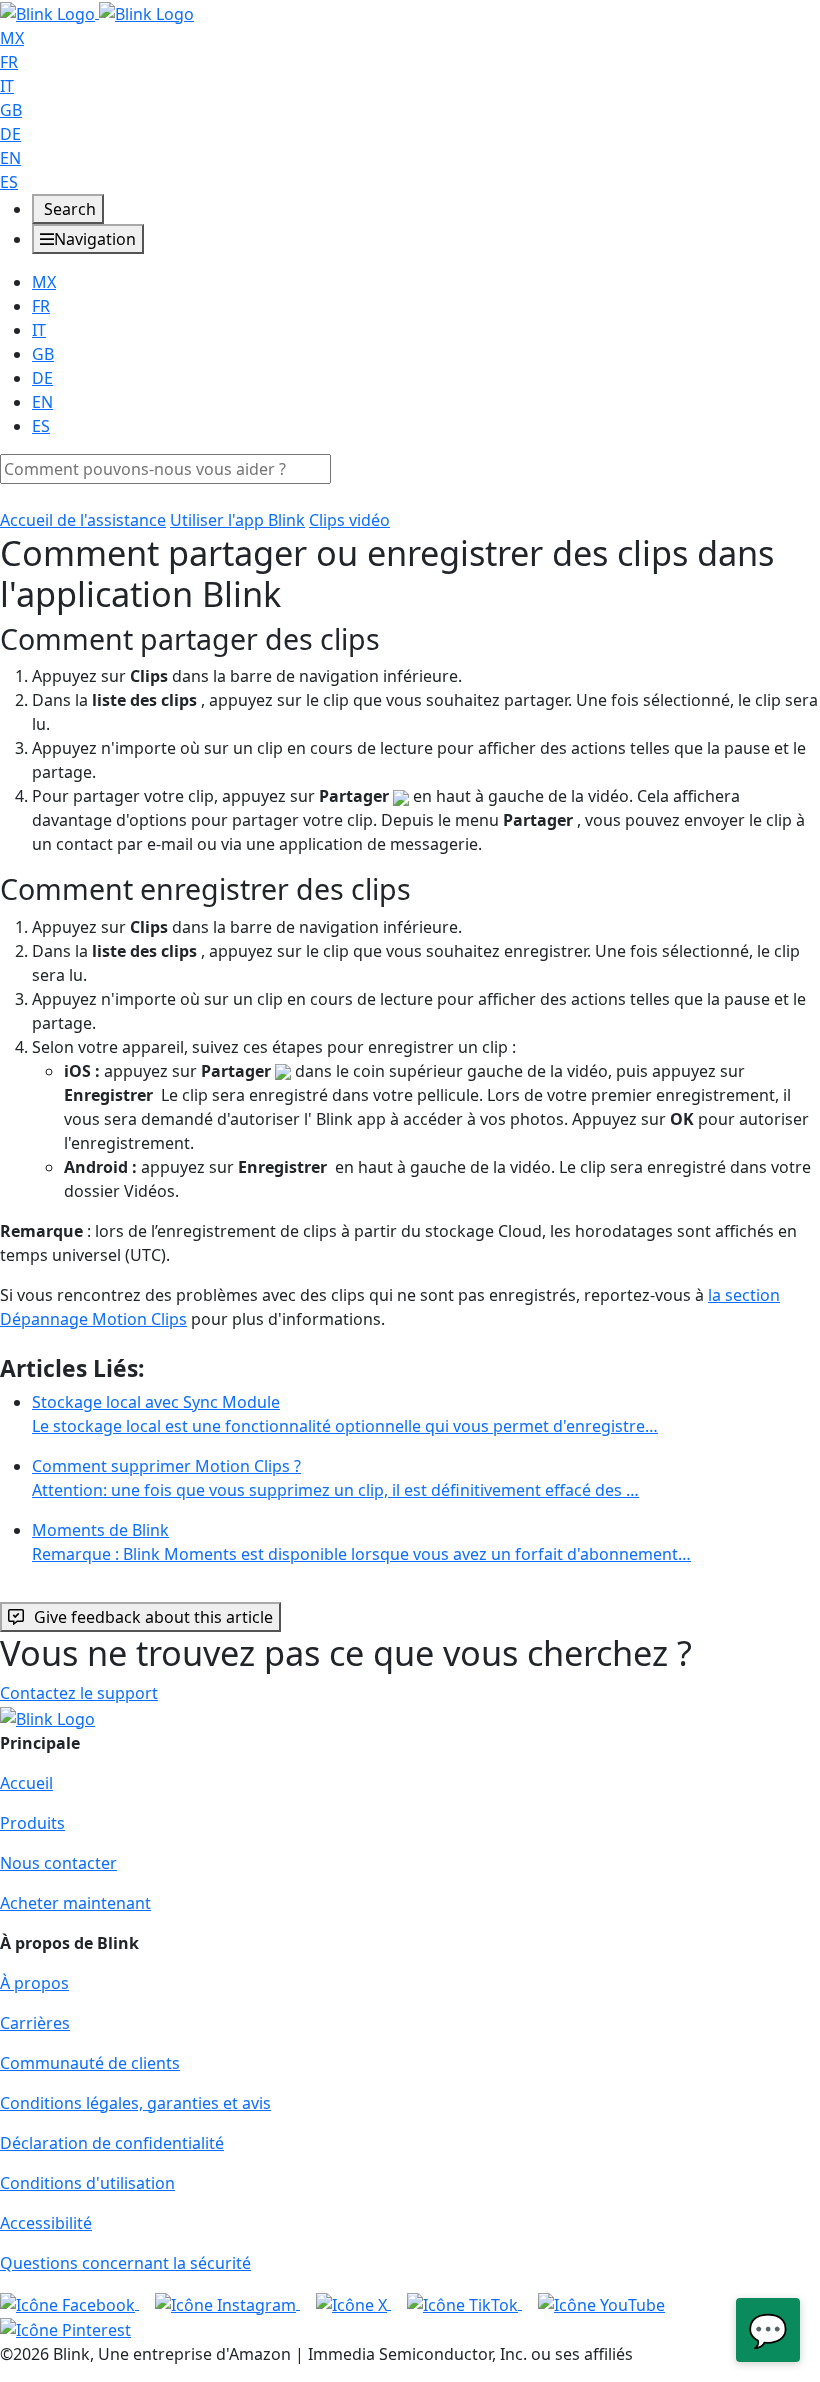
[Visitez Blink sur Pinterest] (65, 2329)
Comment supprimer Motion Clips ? (335, 1478)
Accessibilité (46, 2223)
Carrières (35, 2023)
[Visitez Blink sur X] (353, 2303)
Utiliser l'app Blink (237, 520)
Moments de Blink (361, 1542)
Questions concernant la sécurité (125, 2263)
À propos (34, 1983)
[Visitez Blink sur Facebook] (69, 2303)
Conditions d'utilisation (87, 2183)
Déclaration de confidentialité (112, 2143)
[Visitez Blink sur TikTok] (464, 2303)
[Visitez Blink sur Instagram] (227, 2303)
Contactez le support (79, 1693)
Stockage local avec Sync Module (345, 1414)
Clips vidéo (349, 520)
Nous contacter (58, 1863)
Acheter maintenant (75, 1903)
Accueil (26, 1783)
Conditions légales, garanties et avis (135, 2103)
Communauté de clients (90, 2063)
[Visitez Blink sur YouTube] (601, 2303)
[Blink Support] (97, 12)
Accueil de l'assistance (83, 520)
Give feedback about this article (153, 1617)
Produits (32, 1823)
